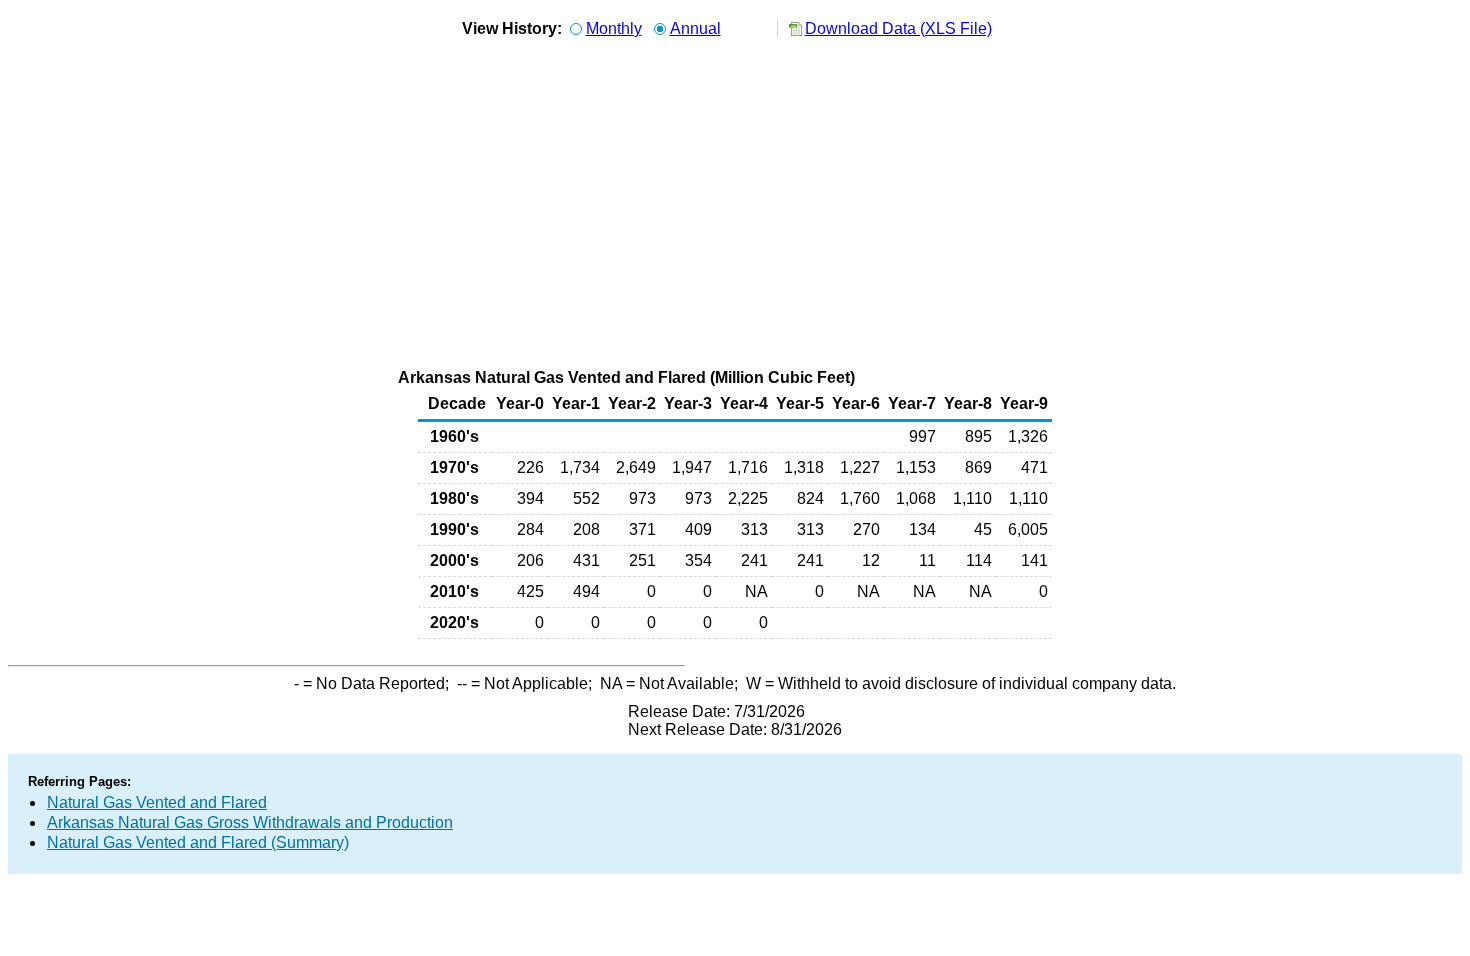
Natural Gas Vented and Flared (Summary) (198, 842)
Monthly (614, 28)
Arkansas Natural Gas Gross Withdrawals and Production (250, 822)
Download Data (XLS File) (898, 28)
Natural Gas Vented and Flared (157, 802)
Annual (695, 28)
